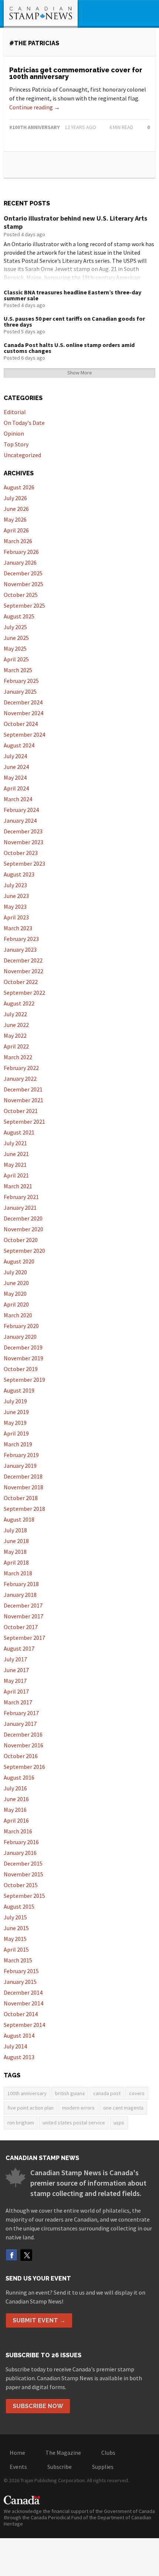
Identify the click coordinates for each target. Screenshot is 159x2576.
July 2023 (15, 885)
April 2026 (16, 530)
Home (17, 2453)
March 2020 (18, 1315)
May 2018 (15, 1552)
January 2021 (20, 1208)
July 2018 (15, 1530)
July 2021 (15, 1143)
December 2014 (23, 1992)
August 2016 (19, 1777)
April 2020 (16, 1304)
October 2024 (21, 724)
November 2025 (23, 584)
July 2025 (15, 627)
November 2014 (23, 2003)
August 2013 (19, 2057)
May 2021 (15, 1165)
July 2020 (15, 1272)
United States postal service (74, 2123)
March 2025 (18, 670)
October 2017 (21, 1627)
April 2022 (16, 1046)
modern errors (78, 2108)
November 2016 (23, 1745)
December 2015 (23, 1863)
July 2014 (15, 2046)
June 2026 (16, 509)
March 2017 (18, 1702)
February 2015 (21, 1971)
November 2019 (23, 1358)
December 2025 (23, 573)
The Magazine (63, 2453)
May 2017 (15, 1681)
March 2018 (18, 1573)
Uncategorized (22, 455)
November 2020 (23, 1229)
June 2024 (16, 767)
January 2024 (20, 820)
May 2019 (15, 1423)
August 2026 (19, 487)
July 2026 (15, 498)
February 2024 (21, 810)
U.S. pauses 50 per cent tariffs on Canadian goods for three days (74, 321)
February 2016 (21, 1842)
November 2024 (23, 713)
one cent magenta (123, 2108)
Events (18, 2467)
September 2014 (24, 2025)
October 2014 (21, 2014)
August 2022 (19, 1003)
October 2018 (21, 1498)
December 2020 (23, 1218)
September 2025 (24, 605)
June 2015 (16, 1928)
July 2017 (15, 1659)
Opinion (14, 433)
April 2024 (16, 788)
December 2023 (23, 831)
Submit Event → (39, 2320)
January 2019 (20, 1466)
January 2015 (20, 1982)
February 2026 (21, 552)
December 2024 (23, 702)
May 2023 (15, 906)
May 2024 (15, 777)
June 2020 (16, 1283)
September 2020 (24, 1251)
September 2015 (24, 1896)
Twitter (26, 2255)
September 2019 (24, 1380)
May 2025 (15, 648)
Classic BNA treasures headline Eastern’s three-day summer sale (72, 295)
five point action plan (31, 2108)
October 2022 (21, 982)
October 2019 (21, 1369)
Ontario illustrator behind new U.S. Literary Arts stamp (75, 222)
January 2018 (20, 1595)
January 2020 (20, 1337)
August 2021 (19, 1132)
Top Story (16, 444)
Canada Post (107, 2093)
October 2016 (21, 1756)
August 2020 (19, 1261)
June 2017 (16, 1670)
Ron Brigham (21, 2123)
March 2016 (18, 1831)
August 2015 (19, 1906)
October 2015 (21, 1885)
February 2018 (21, 1584)
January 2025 (20, 691)
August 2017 (19, 1648)
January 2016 (20, 1853)
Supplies (103, 2467)
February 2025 (21, 681)
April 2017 (16, 1691)
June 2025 (16, 638)
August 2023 (19, 874)
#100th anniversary (35, 127)
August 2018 (19, 1519)
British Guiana (70, 2093)
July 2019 (15, 1401)
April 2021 (16, 1175)
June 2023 (16, 896)
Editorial (15, 412)
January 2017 (20, 1724)
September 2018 (24, 1509)
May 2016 (15, 1810)
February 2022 (21, 1068)
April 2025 (16, 659)
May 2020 (15, 1294)
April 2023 (16, 917)
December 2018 (23, 1476)
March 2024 (18, 799)
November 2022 (23, 971)
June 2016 (16, 1799)
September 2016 (24, 1767)
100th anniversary (27, 2093)
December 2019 (23, 1347)
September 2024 (24, 734)
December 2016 (23, 1734)
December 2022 (23, 960)
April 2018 (16, 1562)
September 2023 (24, 863)
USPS (119, 2123)
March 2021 (18, 1186)
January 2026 (20, 562)
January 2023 (20, 950)
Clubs (108, 2453)
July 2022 (15, 1014)
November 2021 (23, 1100)
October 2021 (21, 1111)
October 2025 (21, 595)
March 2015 (18, 1960)
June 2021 (16, 1154)
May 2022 (15, 1036)
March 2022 (18, 1057)
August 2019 (19, 1390)
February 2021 (21, 1197)
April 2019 (16, 1433)
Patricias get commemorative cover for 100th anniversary (76, 73)
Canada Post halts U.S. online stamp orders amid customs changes (69, 348)
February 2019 (21, 1455)
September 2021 (24, 1122)
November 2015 (23, 1874)
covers (137, 2093)
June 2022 (16, 1025)
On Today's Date (24, 423)
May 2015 (15, 1939)
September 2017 (24, 1638)
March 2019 (18, 1444)
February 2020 (21, 1326)
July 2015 (15, 1917)
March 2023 (18, 928)
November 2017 (23, 1616)
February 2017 (21, 1713)
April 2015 (16, 1949)
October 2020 (21, 1240)
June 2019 (16, 1412)
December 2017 (23, 1605)
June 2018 (16, 1541)
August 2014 (19, 2035)
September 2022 (24, 993)
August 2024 (19, 745)
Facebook (11, 2255)
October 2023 (21, 853)
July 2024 (15, 756)
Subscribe (60, 2467)
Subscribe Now (38, 2406)
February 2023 (21, 939)
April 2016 (16, 1820)
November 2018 (23, 1487)
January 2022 (20, 1079)
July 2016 (15, 1788)
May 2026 (15, 519)
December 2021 (23, 1089)
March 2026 (18, 541)
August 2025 (19, 616)
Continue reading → (35, 107)
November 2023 (23, 842)
